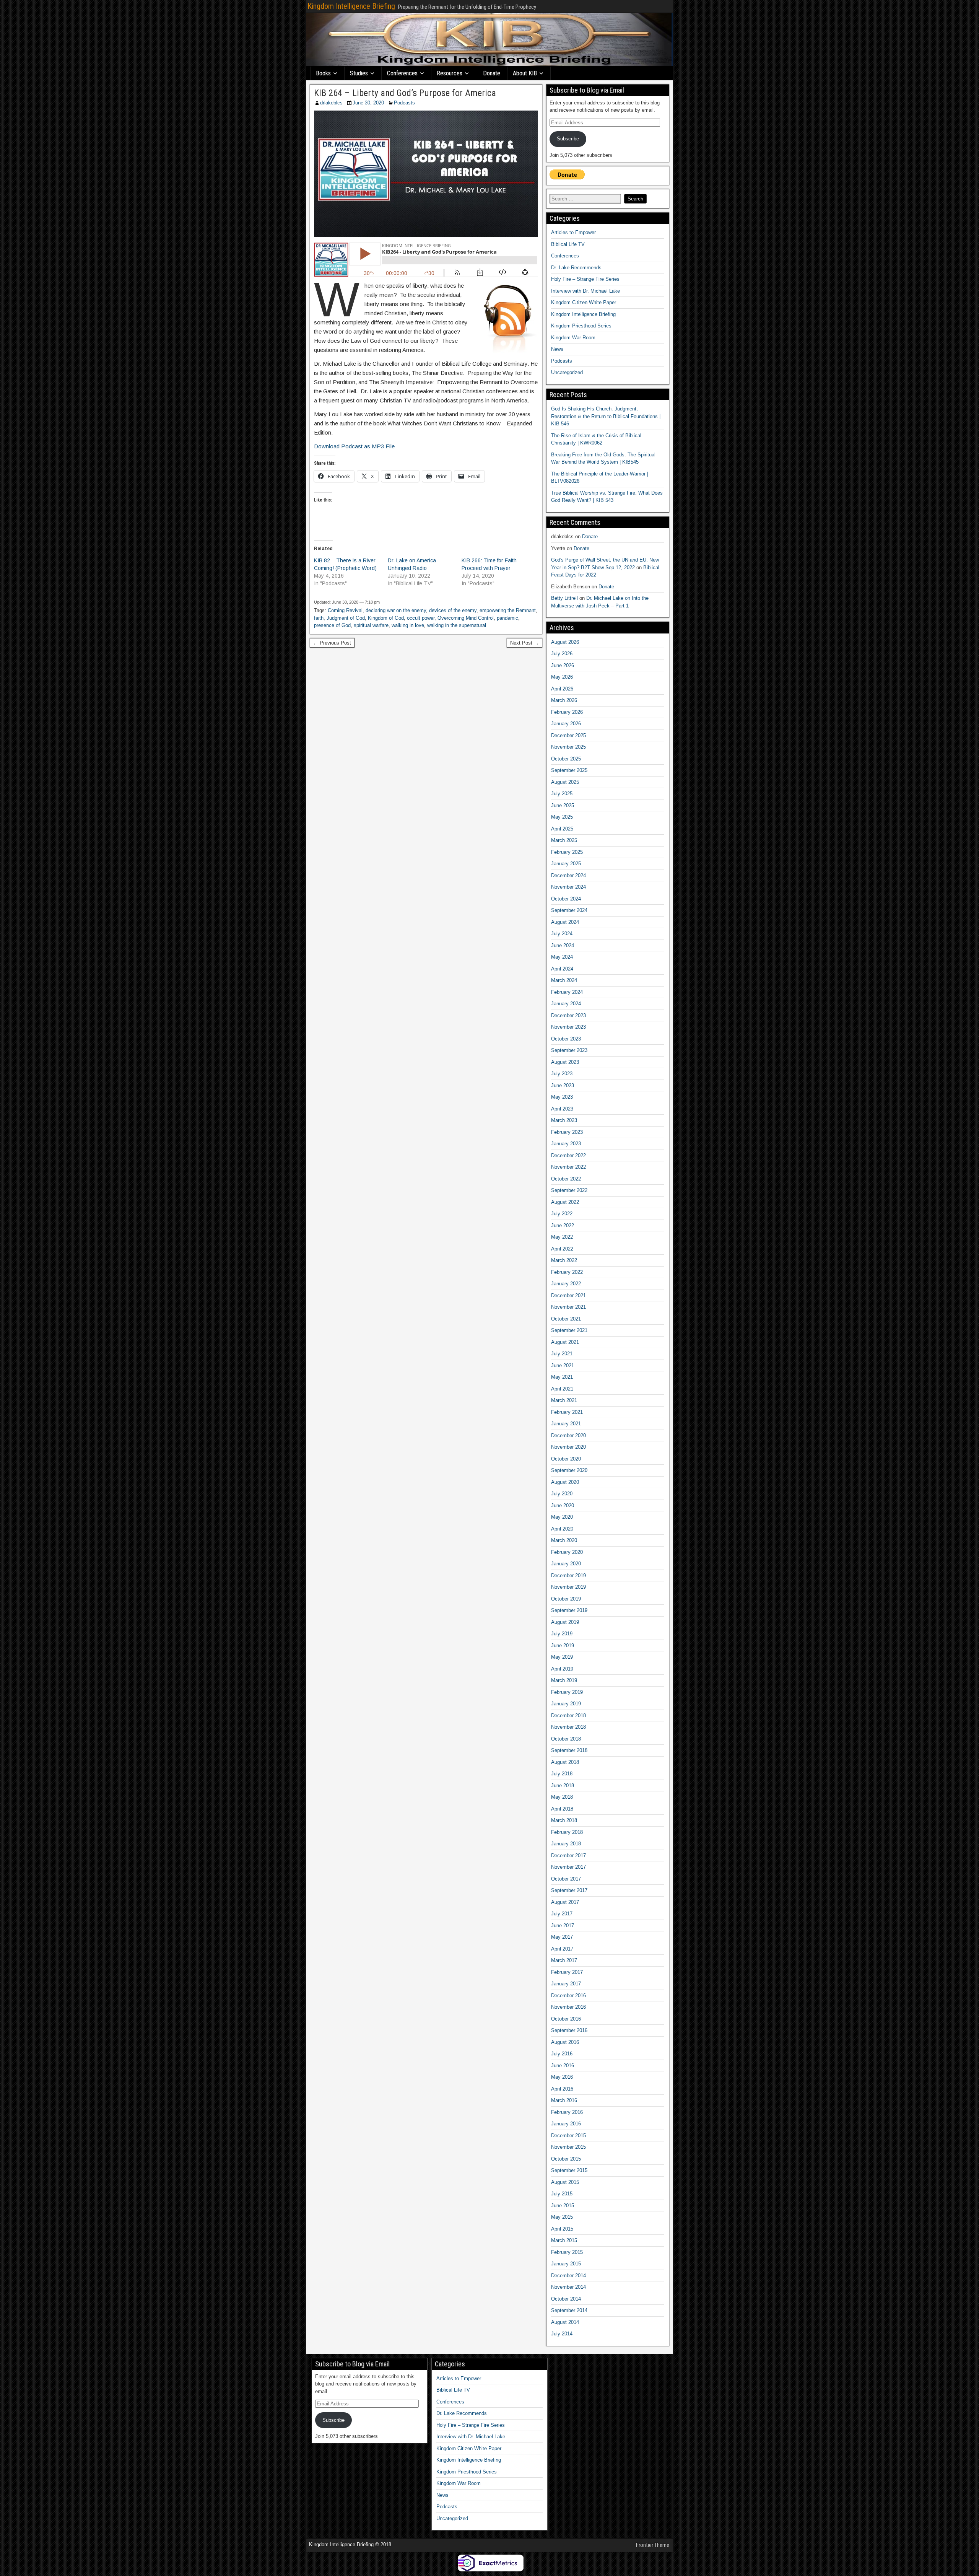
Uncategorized (567, 372)
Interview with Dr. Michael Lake (585, 291)
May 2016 (562, 2077)
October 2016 (566, 2019)
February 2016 (567, 2112)
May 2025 (562, 817)
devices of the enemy (453, 610)
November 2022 (568, 1167)
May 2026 (562, 677)
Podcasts (404, 103)
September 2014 (569, 2310)
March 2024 (564, 980)
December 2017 (568, 1855)
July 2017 (562, 1914)
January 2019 (566, 1704)
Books (323, 73)
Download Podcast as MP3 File (354, 446)
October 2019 (566, 1599)
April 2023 (562, 1109)
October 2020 (566, 1459)
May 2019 (562, 1657)
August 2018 (565, 1762)
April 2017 (562, 1949)
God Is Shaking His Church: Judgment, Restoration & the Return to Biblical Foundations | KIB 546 (606, 416)
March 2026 (564, 700)
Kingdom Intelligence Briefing (351, 6)
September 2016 (569, 2030)
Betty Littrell (564, 598)
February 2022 (567, 1272)
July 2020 (562, 1494)
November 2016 (568, 2007)
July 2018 (562, 1774)
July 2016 (562, 2054)
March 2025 (564, 840)
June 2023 (563, 1085)
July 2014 (562, 2334)
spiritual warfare (371, 625)
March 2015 (564, 2240)
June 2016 (563, 2066)
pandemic (507, 618)
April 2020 (562, 1529)
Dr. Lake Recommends (576, 268)
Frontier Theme (653, 2545)
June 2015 (563, 2206)
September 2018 (569, 1750)
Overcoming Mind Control (466, 618)
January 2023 (566, 1144)
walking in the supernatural (457, 625)
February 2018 (567, 1832)
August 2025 (565, 782)
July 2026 (562, 654)
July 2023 (562, 1074)
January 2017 (566, 1984)
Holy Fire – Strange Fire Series (585, 279)
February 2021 (567, 1412)
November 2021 (568, 1307)
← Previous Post (332, 643)
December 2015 (568, 2136)
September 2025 (569, 770)
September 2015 (569, 2170)
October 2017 (566, 1879)
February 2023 (567, 1132)
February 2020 (567, 1552)
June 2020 (563, 1505)
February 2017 (567, 1972)
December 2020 (568, 1435)
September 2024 (569, 910)
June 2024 (563, 945)
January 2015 (566, 2264)
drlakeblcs (331, 103)
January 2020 (566, 1564)
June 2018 (563, 1785)
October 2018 (566, 1739)
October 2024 (566, 899)
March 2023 (564, 1120)
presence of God (332, 625)
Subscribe (568, 139)
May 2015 (562, 2217)
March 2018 (564, 1820)
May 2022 (562, 1237)
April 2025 (562, 829)
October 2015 (566, 2159)
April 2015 (562, 2229)
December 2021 (568, 1295)
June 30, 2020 (368, 103)
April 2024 (562, 969)
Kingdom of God (386, 618)
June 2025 (563, 805)
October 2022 (566, 1179)
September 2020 (569, 1470)
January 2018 (566, 1844)
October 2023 (566, 1039)
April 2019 (562, 1669)
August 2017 (565, 1902)
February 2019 (567, 1692)
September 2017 (569, 1890)
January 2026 (566, 724)
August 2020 (565, 1482)
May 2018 (562, 1797)
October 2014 (566, 2299)
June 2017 (563, 1925)
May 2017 (562, 1937)
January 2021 (566, 1424)
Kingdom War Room (573, 338)
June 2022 (563, 1225)
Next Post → (524, 643)
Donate (492, 73)
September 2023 (569, 1050)
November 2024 (568, 887)
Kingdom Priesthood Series (581, 326)
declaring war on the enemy (396, 610)
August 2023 (565, 1062)
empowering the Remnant (508, 610)
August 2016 (565, 2042)
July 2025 (562, 794)
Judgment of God (346, 618)
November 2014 (568, 2287)
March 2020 (564, 1540)
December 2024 (568, 875)
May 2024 (562, 957)
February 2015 (567, 2252)
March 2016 (564, 2100)
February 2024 (567, 992)
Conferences (402, 73)
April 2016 (562, 2089)
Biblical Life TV (568, 244)
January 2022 (566, 1284)
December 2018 (568, 1715)
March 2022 (564, 1260)
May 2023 (562, 1097)
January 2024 (566, 1004)
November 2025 (568, 747)
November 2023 (568, 1027)
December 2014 (568, 2276)
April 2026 (562, 689)
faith (319, 618)
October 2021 (566, 1319)
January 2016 (566, 2124)
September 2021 (569, 1330)
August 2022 (565, 1202)
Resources (450, 73)
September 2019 (569, 1610)
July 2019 (562, 1634)
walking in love (408, 625)
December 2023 (568, 1015)
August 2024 (565, 922)
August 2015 (565, 2182)
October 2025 (566, 759)
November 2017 (568, 1867)
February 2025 (567, 852)
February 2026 (567, 712)
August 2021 (565, 1342)
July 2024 (562, 934)
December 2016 (568, 1996)
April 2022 (562, 1249)
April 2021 (562, 1389)
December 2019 (568, 1575)
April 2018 (562, 1809)
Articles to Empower (573, 232)
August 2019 (565, 1622)
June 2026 (563, 665)
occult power (421, 618)
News (557, 349)
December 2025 (568, 735)
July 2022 (562, 1214)
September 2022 (569, 1190)
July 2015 (562, 2194)
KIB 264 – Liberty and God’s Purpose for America (405, 93)
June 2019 (563, 1645)
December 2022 (568, 1155)
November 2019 (568, 1587)
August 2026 (565, 642)
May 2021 (562, 1377)
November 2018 (568, 1727)
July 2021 (562, 1354)
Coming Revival (345, 610)
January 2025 (566, 864)
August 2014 (565, 2322)
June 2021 (563, 1365)
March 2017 (564, 1960)
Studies (359, 73)
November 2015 (568, 2147)
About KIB (525, 73)
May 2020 (562, 1517)
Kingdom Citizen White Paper (584, 302)
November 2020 (568, 1447)
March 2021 (564, 1400)
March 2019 (564, 1680)
